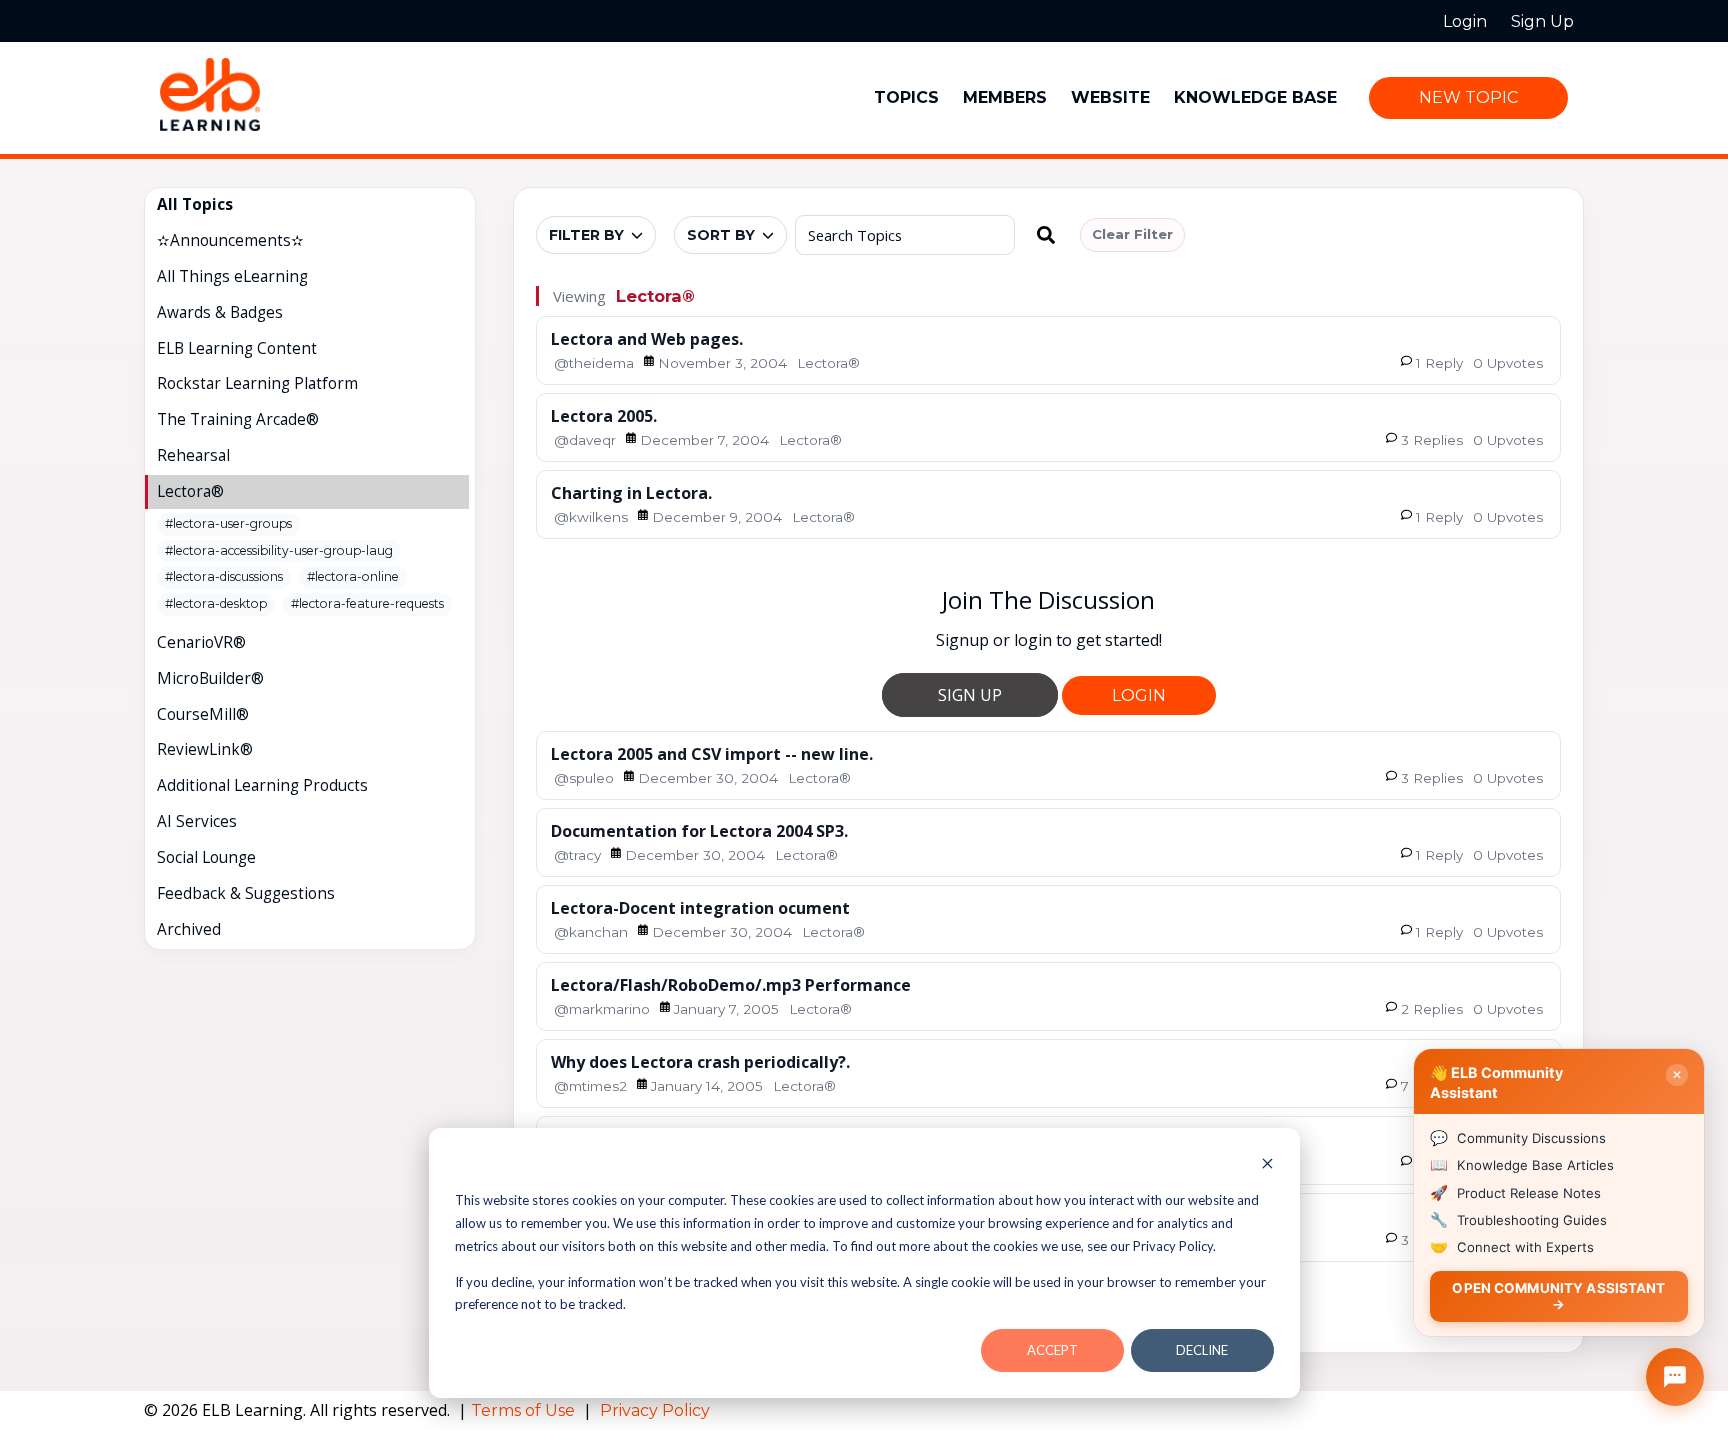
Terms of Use (525, 1410)
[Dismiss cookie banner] (1267, 1165)
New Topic (1468, 97)
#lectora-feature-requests (367, 603)
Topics (906, 97)
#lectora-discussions (224, 576)
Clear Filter (1132, 234)
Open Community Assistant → (1558, 1295)
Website (1110, 97)
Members (1005, 97)
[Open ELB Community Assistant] (1675, 1377)
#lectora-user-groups (228, 523)
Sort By (721, 235)
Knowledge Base (1255, 97)
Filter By (586, 235)
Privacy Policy (655, 1410)
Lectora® (655, 296)
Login (1139, 695)
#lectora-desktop (216, 603)
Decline (1202, 1350)
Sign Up (970, 695)
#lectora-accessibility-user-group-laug (279, 550)
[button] (1046, 235)
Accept (1052, 1350)
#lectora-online (353, 576)
